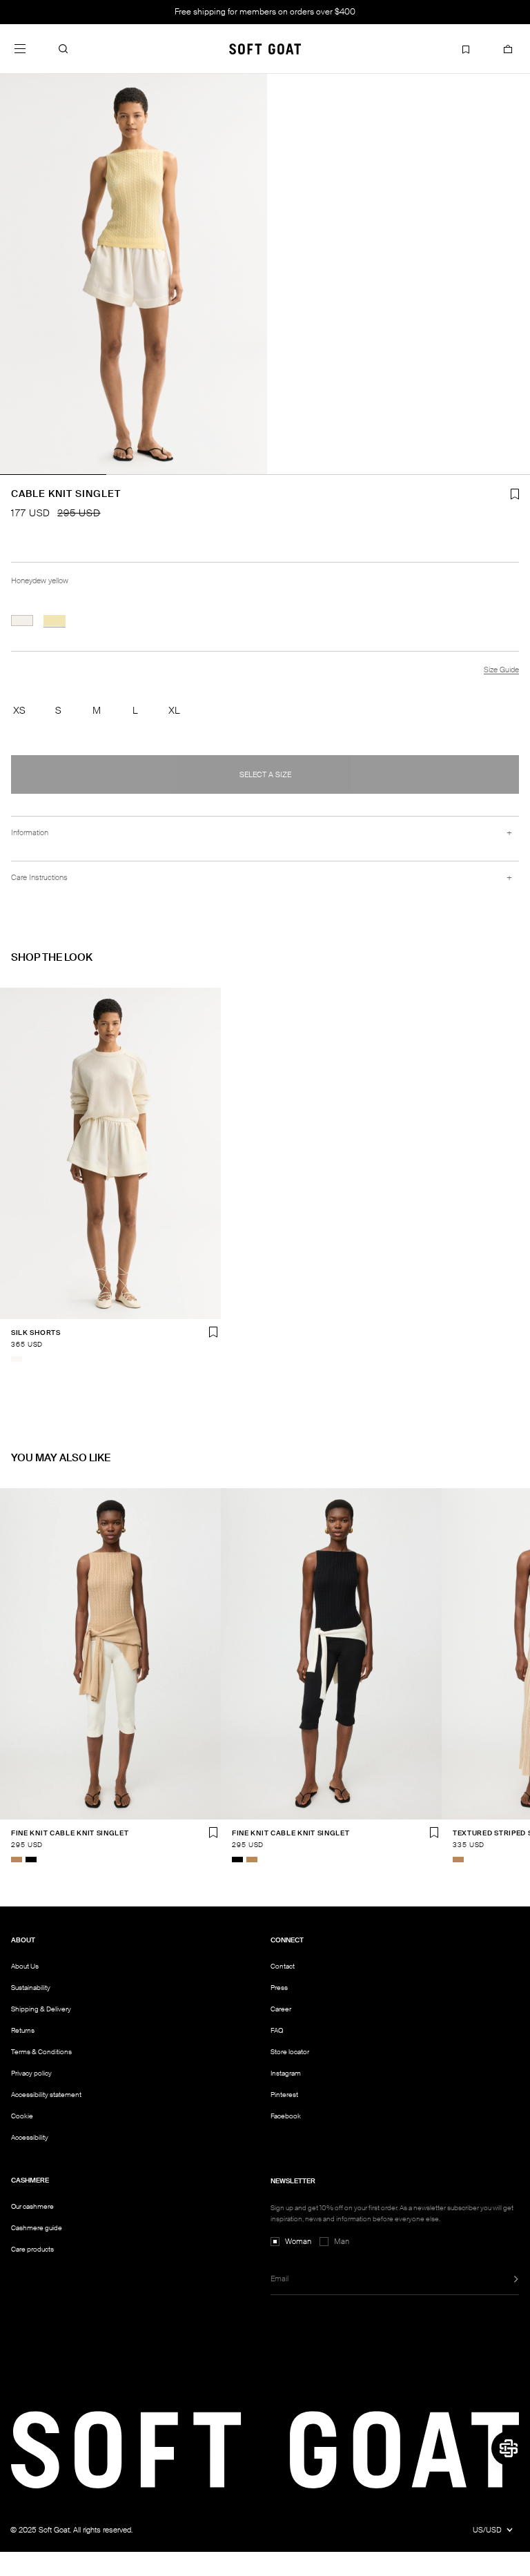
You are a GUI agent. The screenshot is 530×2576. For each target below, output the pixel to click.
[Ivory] (17, 1359)
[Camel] (17, 1860)
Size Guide (501, 670)
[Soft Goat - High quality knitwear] (265, 49)
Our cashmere (32, 2206)
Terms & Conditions (41, 2052)
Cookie (22, 2116)
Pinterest (284, 2095)
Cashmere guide (37, 2228)
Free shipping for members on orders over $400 (265, 12)
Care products (32, 2249)
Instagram (286, 2073)
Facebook (286, 2116)
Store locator (290, 2052)
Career (281, 2009)
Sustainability (31, 1988)
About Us (25, 1966)
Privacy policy (31, 2073)
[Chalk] (22, 621)
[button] (63, 49)
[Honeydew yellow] (55, 621)
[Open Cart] (508, 49)
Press (279, 1988)
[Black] (31, 1860)
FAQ (277, 2030)
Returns (23, 2030)
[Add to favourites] (213, 1332)
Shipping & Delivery (41, 2009)
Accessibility (30, 2138)
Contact (283, 1966)
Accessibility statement (46, 2095)
